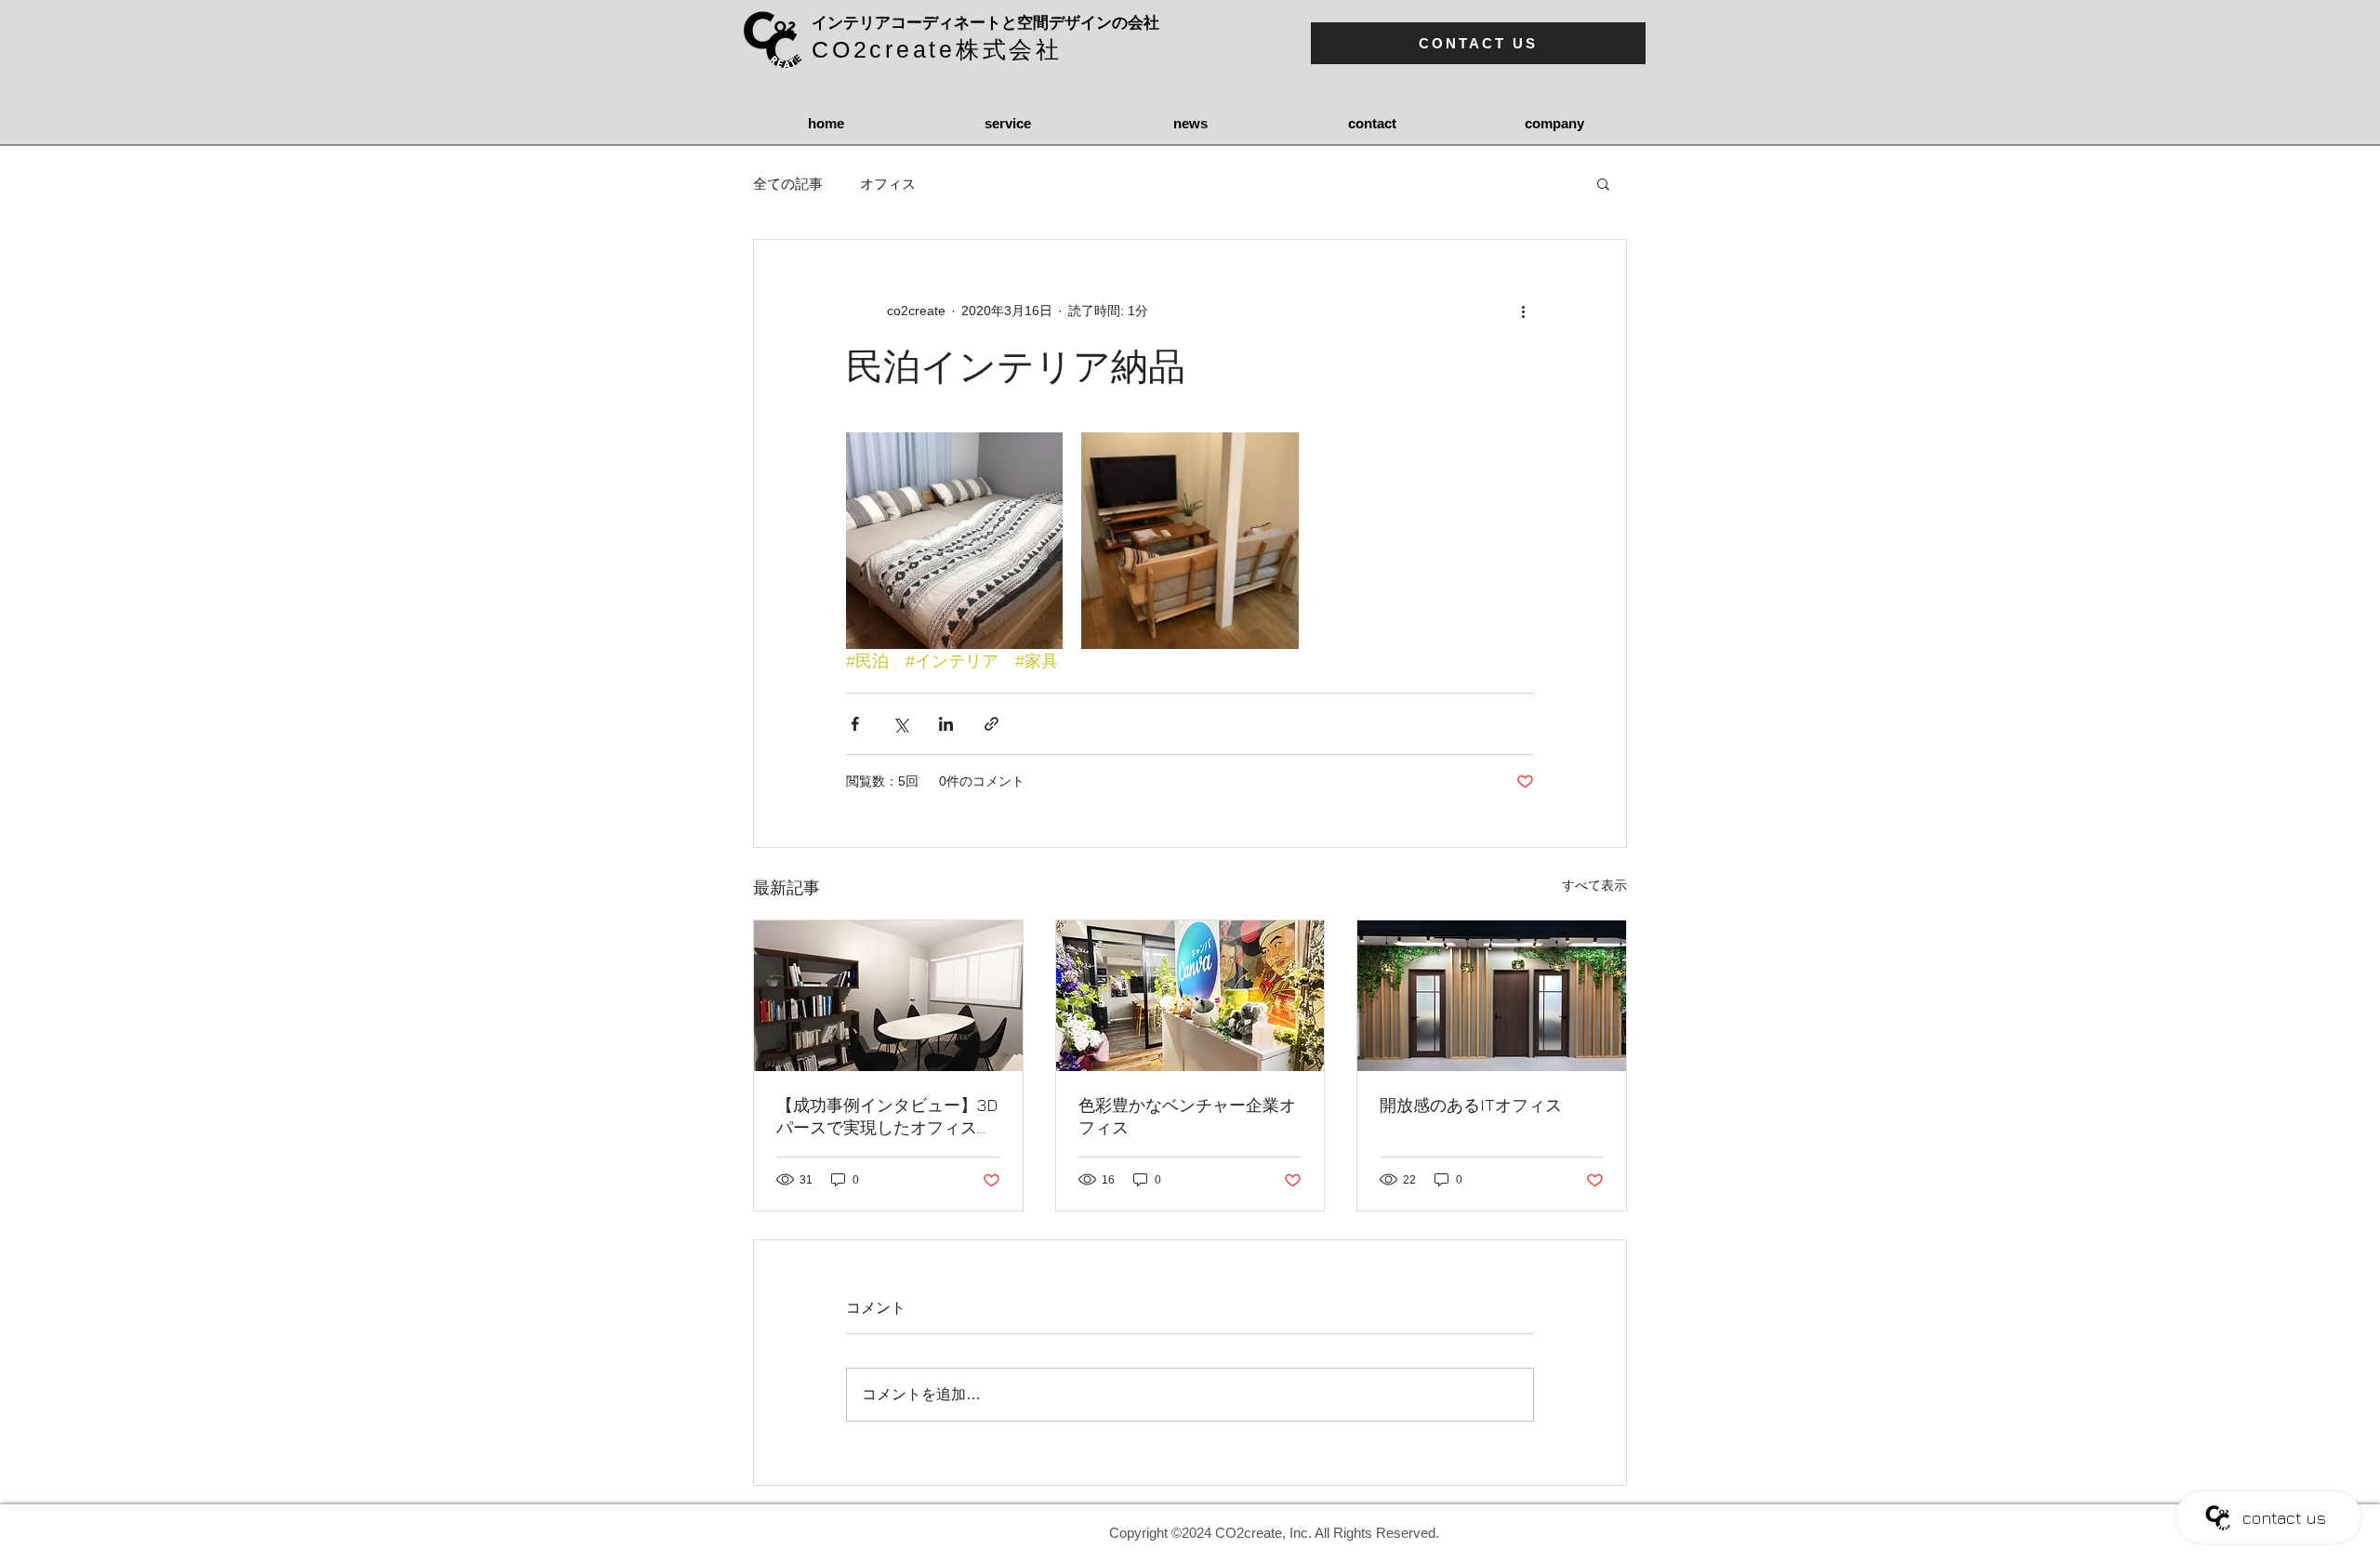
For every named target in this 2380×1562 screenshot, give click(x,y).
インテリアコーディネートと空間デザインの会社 (985, 23)
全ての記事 (788, 184)
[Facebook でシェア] (855, 724)
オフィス (888, 184)
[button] (1603, 183)
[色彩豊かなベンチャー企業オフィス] (1190, 996)
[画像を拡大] (954, 541)
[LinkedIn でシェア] (946, 724)
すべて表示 (1594, 885)
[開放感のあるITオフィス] (1492, 996)
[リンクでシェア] (992, 724)
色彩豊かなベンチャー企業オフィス (1187, 1116)
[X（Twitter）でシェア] (900, 724)
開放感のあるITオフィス (1471, 1105)
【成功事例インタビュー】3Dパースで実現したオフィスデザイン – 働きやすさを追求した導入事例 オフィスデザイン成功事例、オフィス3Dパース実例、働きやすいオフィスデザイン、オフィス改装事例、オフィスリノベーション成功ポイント (887, 1117)
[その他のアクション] (1523, 311)
